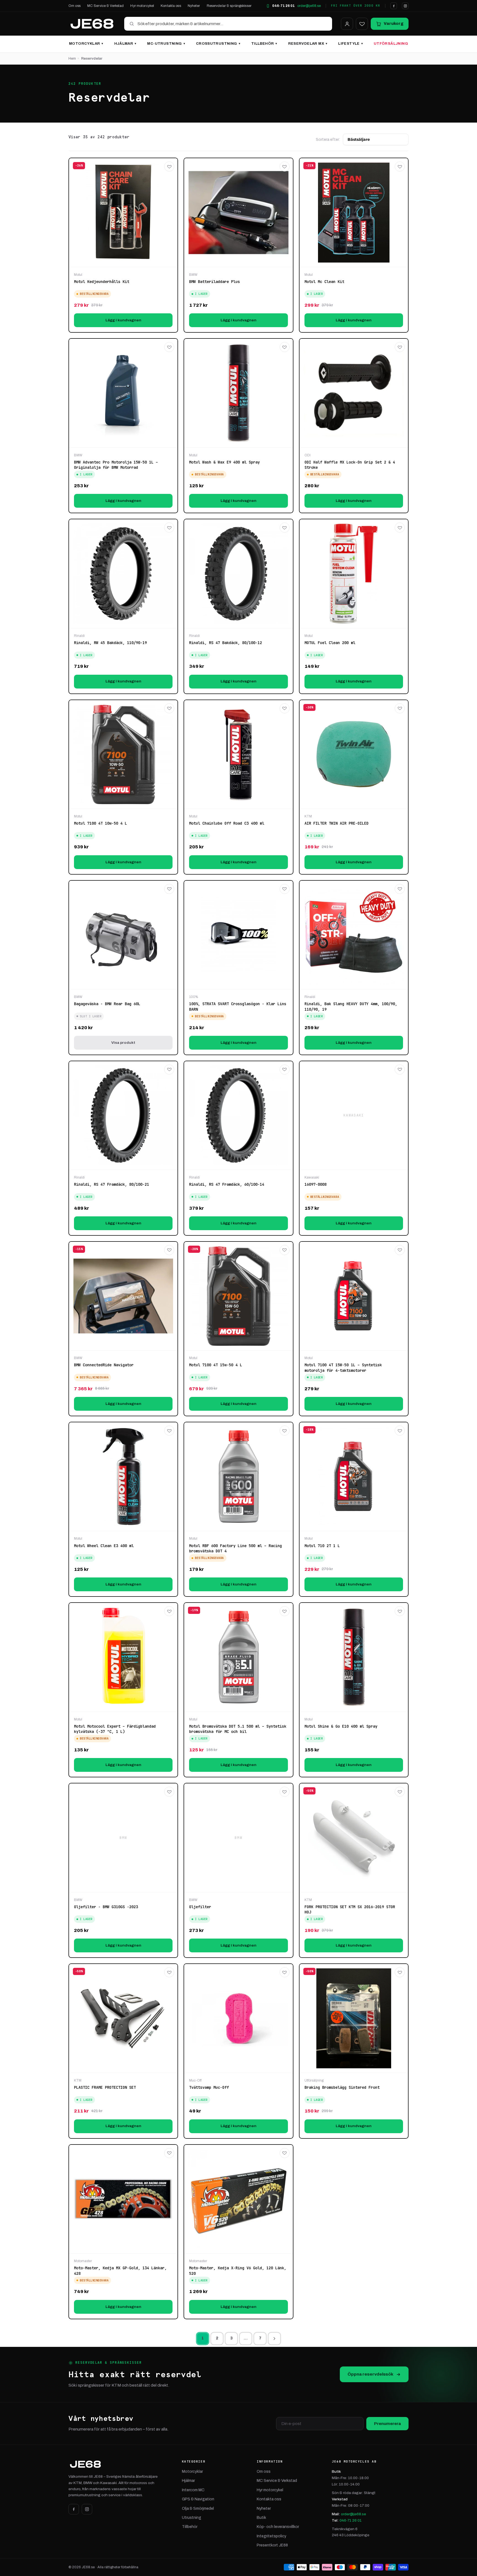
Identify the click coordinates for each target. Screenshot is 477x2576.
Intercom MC (193, 2490)
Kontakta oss (171, 6)
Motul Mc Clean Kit (324, 282)
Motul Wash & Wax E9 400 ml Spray (224, 462)
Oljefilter (200, 1907)
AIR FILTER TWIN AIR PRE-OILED (336, 823)
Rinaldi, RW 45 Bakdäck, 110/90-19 (110, 643)
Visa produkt (123, 1043)
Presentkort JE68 (272, 2545)
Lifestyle (350, 44)
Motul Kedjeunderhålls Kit (102, 282)
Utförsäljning (391, 44)
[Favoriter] (362, 24)
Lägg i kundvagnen (123, 320)
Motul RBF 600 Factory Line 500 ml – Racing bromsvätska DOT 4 (235, 1548)
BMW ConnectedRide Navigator (104, 1365)
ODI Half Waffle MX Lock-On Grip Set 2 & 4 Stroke (350, 465)
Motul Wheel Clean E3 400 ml (104, 1546)
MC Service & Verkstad (106, 6)
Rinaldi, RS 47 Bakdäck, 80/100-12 (226, 643)
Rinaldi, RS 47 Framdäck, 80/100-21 (112, 1184)
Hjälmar (125, 44)
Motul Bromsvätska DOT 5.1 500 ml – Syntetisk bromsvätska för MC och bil (238, 1729)
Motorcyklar (86, 44)
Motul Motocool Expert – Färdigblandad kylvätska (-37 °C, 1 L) (115, 1729)
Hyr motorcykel (142, 6)
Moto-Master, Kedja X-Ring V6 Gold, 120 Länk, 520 (238, 2271)
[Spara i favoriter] (169, 166)
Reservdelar (92, 59)
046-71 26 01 (283, 6)
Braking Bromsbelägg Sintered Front (342, 2087)
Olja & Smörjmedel (198, 2509)
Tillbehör (264, 44)
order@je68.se (309, 6)
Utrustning (192, 2518)
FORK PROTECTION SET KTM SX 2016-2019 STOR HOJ (350, 1910)
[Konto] (347, 24)
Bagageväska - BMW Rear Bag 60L (107, 1004)
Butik (261, 2518)
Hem (72, 59)
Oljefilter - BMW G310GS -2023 (106, 1907)
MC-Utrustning (166, 44)
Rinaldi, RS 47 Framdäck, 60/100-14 (227, 1184)
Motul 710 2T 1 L (322, 1546)
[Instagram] (405, 6)
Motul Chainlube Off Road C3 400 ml (227, 823)
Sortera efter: (328, 140)
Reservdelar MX (308, 44)
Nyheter (194, 6)
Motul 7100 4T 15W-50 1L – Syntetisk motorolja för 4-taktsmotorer (343, 1368)
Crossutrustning (218, 44)
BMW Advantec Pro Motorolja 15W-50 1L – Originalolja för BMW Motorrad (116, 465)
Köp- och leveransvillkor (278, 2527)
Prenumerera (387, 2424)
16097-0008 (316, 1184)
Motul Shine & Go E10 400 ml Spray (341, 1726)
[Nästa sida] (274, 2339)
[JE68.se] (92, 24)
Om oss (75, 6)
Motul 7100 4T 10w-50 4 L (100, 823)
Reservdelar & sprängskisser (229, 6)
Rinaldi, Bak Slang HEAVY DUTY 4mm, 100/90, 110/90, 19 (351, 1007)
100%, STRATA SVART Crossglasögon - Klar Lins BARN (238, 1007)
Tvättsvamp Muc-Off (209, 2087)
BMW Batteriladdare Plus (214, 282)
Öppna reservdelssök (370, 2374)
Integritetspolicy (271, 2536)
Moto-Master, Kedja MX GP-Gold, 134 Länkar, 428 (120, 2271)
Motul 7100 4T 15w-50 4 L (216, 1365)
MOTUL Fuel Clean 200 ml (330, 643)
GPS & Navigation (198, 2499)
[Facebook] (394, 6)
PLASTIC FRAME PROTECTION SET (105, 2087)
